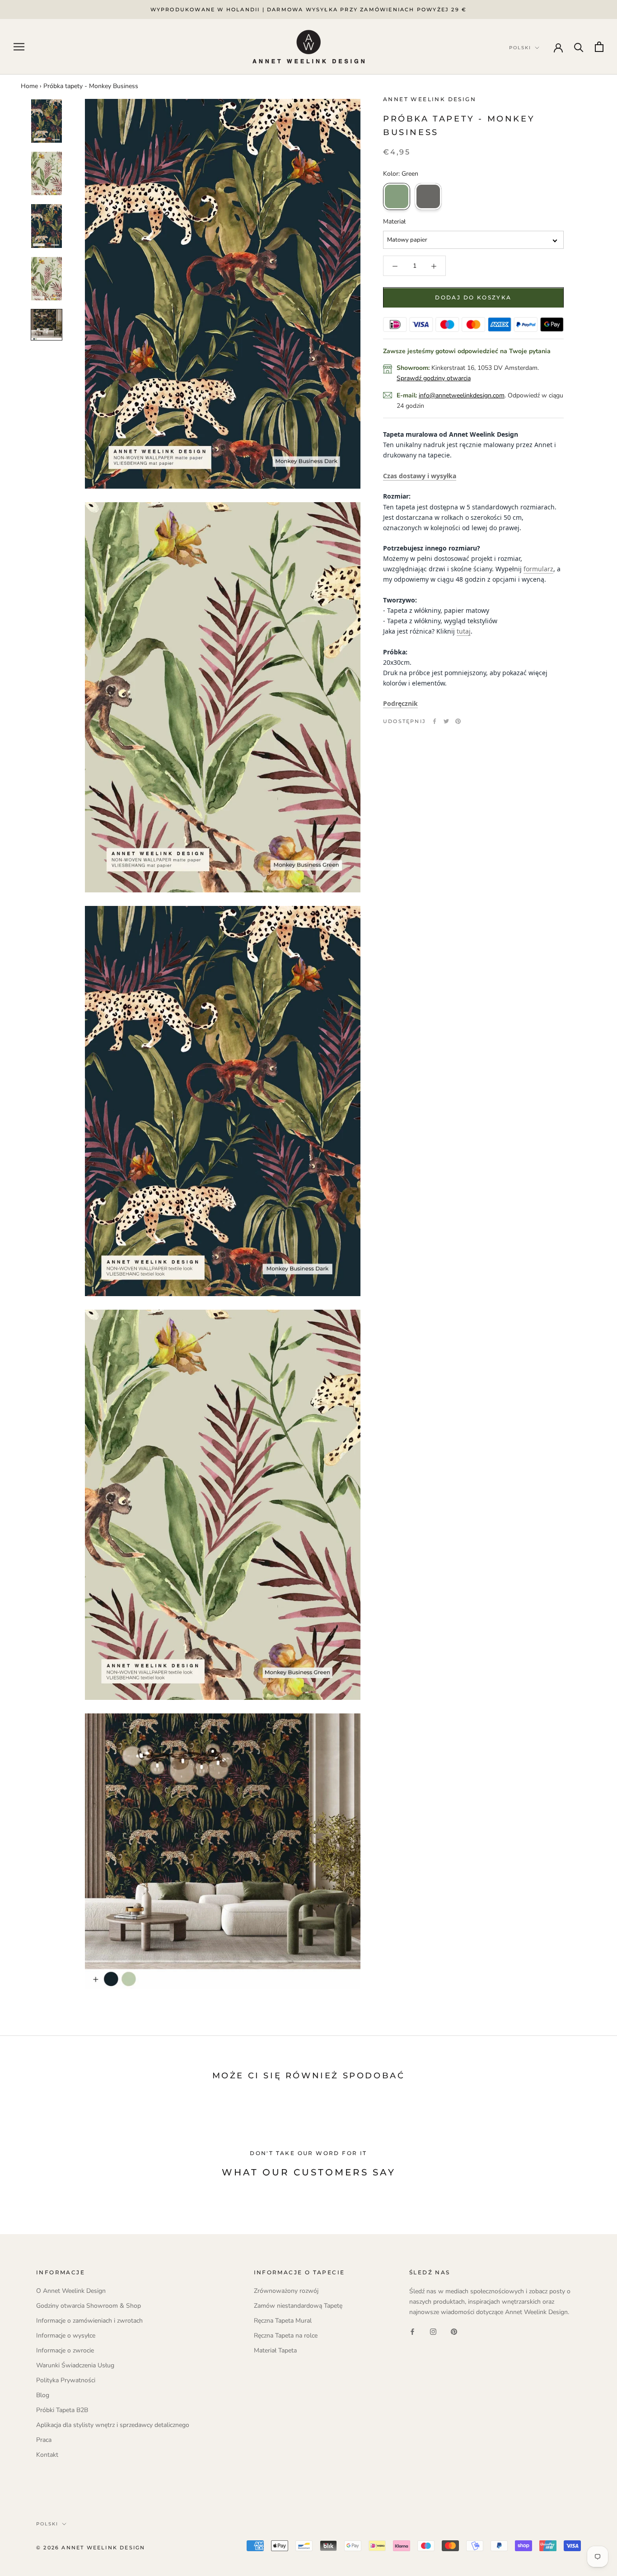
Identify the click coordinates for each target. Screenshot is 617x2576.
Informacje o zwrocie (65, 2350)
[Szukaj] (579, 47)
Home (29, 86)
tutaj (464, 632)
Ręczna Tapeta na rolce (286, 2336)
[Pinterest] (458, 721)
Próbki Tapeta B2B (62, 2410)
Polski (47, 2524)
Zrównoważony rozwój (286, 2291)
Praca (44, 2440)
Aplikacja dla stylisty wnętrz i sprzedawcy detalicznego (113, 2425)
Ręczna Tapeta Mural (283, 2321)
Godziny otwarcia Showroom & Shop (89, 2306)
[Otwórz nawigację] (19, 47)
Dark (428, 197)
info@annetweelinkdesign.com (462, 395)
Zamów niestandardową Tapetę (298, 2306)
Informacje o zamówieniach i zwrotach (89, 2321)
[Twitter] (446, 721)
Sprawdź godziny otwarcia (434, 378)
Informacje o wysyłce (66, 2336)
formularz (538, 569)
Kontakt (47, 2455)
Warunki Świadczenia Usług (75, 2365)
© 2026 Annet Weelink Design (91, 2548)
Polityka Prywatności (66, 2380)
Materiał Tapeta (275, 2350)
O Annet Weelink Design (71, 2291)
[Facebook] (435, 721)
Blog (43, 2395)
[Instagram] (433, 2331)
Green (397, 197)
